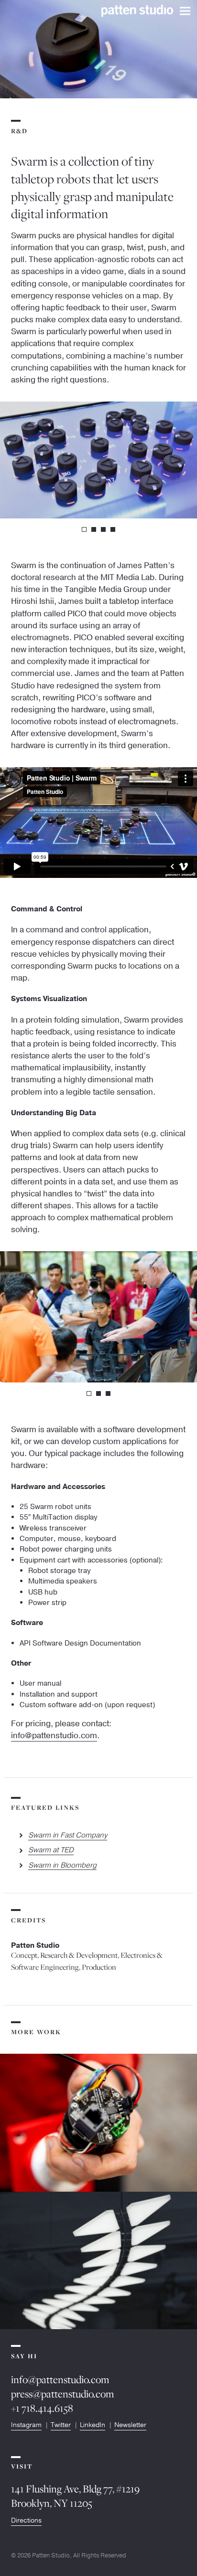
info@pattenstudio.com (54, 1736)
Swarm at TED (51, 1850)
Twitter (61, 2425)
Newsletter (130, 2425)
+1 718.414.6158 (42, 2408)
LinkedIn (93, 2425)
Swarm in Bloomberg (62, 1865)
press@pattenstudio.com (62, 2394)
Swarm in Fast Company (68, 1835)
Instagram (26, 2425)
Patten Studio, (52, 2555)
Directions (26, 2520)
